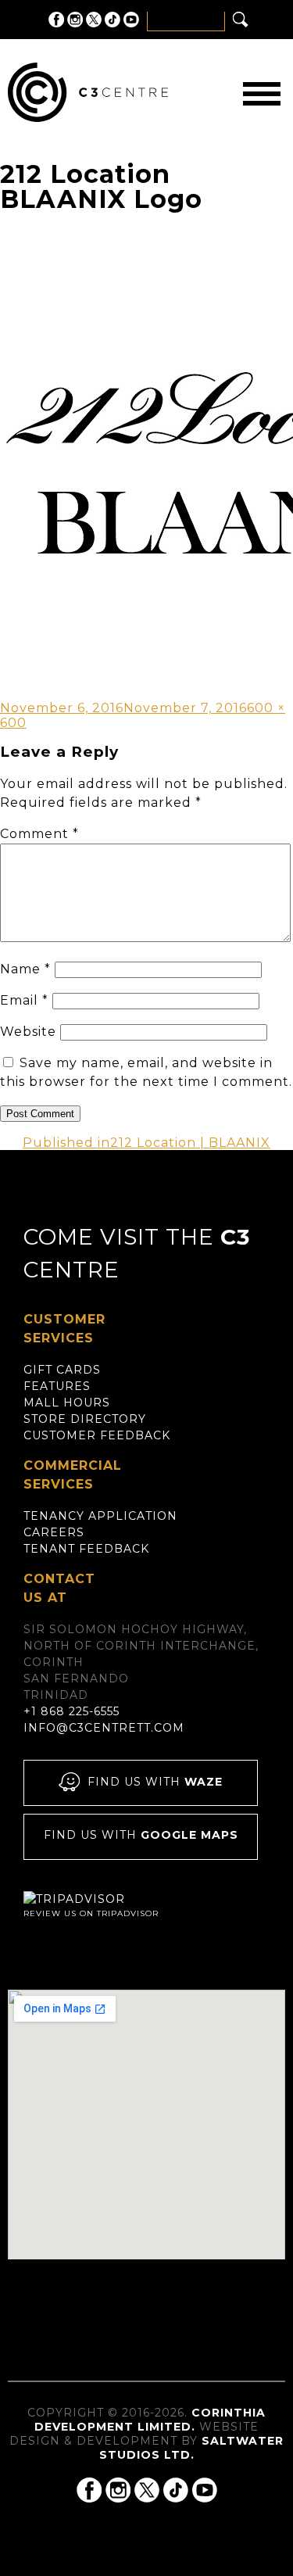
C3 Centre (88, 92)
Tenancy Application (100, 1516)
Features (57, 1386)
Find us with (155, 1782)
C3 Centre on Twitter (94, 20)
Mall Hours (67, 1403)
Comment (39, 834)
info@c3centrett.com (104, 1728)
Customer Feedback (97, 1435)
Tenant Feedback (86, 1549)
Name (25, 969)
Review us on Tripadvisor (91, 1913)
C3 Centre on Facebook (56, 20)
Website (28, 1032)
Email (24, 1000)
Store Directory (85, 1419)
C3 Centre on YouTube (131, 20)
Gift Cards (62, 1370)
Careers (54, 1532)
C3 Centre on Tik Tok (113, 20)
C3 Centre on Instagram (75, 20)
